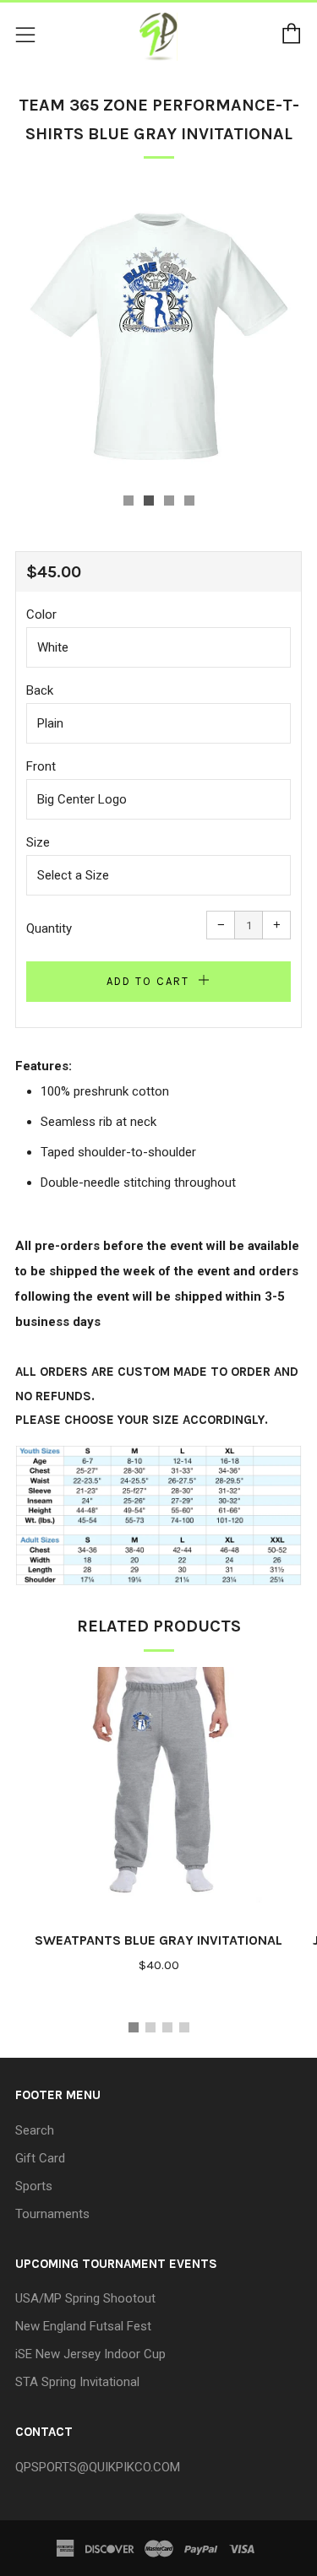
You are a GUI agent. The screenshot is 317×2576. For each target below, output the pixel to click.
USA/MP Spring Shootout (85, 2298)
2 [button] (150, 2027)
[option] (158, 332)
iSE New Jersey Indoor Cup (90, 2354)
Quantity (49, 928)
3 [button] (167, 2027)
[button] (128, 501)
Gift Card (40, 2158)
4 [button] (184, 2027)
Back (40, 690)
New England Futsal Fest (83, 2326)
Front (41, 766)
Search (35, 2130)
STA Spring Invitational (77, 2382)
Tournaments (52, 2214)
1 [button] (134, 2027)
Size (38, 842)
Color (41, 614)
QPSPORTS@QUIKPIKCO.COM (98, 2467)
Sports (34, 2186)
